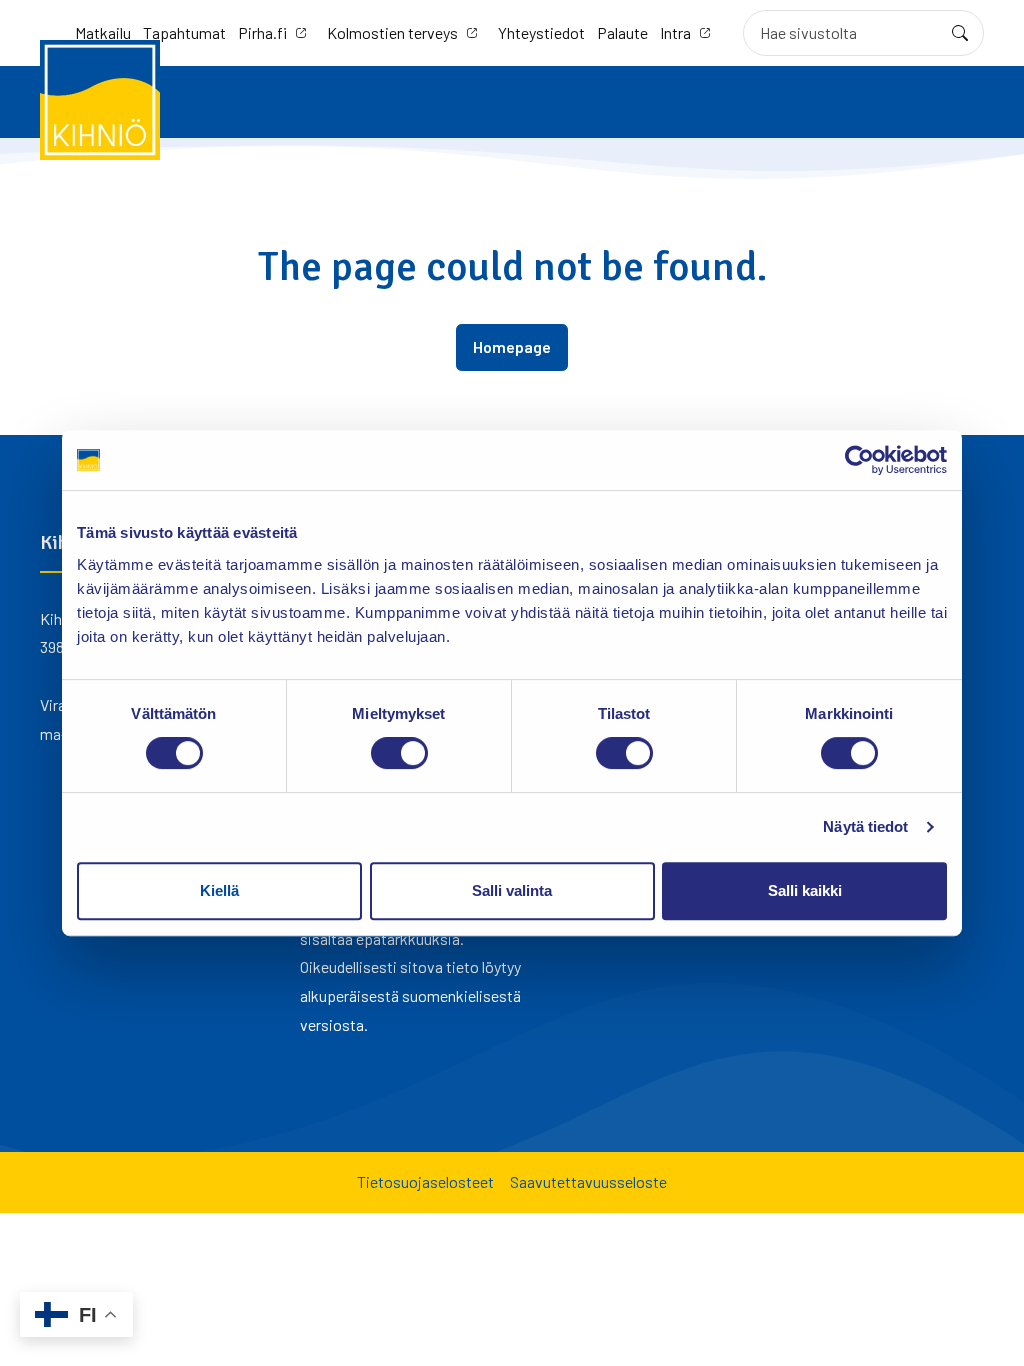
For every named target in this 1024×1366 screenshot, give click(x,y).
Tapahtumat (184, 32)
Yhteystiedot (541, 32)
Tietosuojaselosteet (425, 1181)
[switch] (399, 753)
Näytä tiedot (865, 826)
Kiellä (219, 890)
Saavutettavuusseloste (588, 1181)
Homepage (512, 346)
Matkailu (103, 32)
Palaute (622, 32)
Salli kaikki (805, 890)
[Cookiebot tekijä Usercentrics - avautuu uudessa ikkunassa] (859, 460)
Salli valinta (512, 890)
